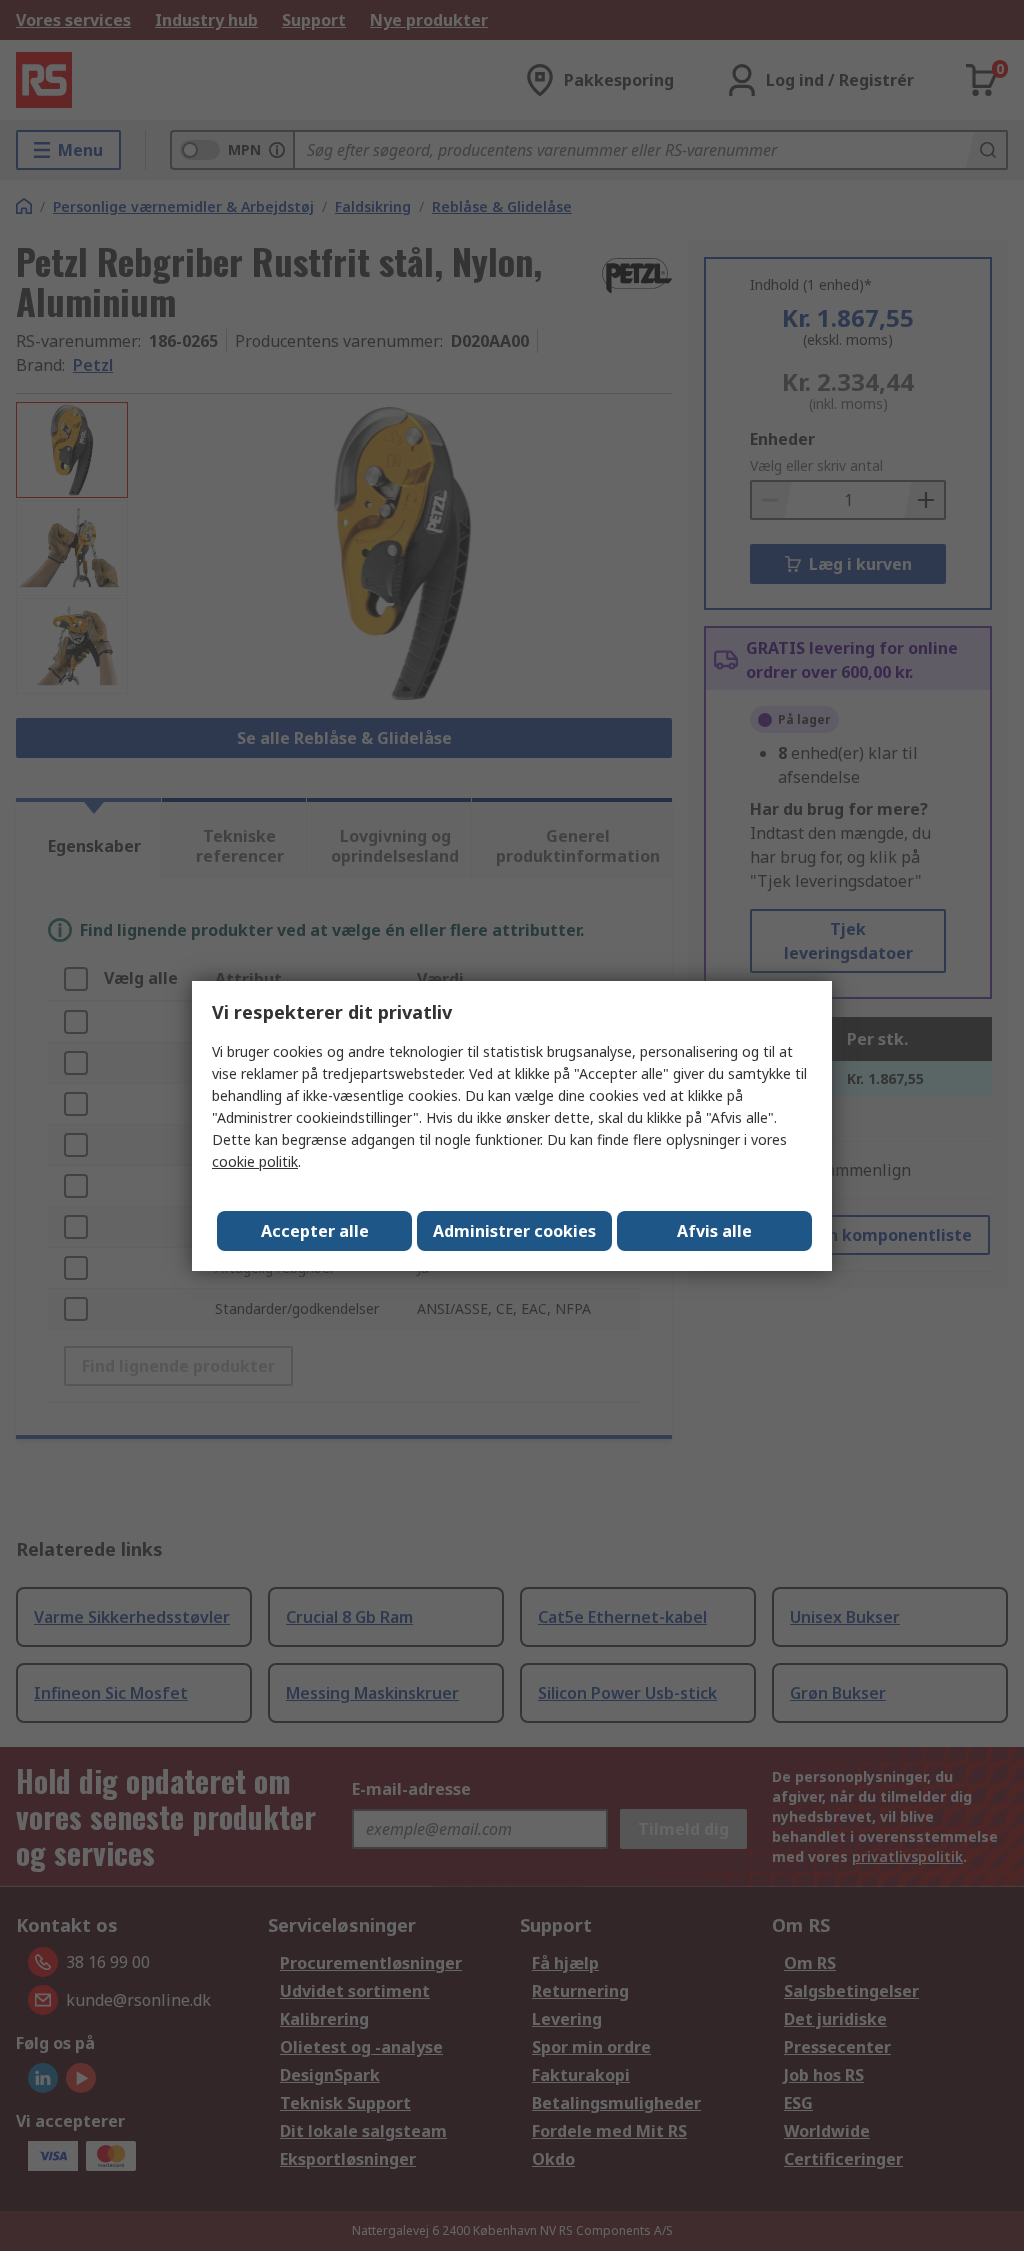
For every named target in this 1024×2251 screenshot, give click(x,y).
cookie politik (255, 1161)
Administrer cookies (514, 1231)
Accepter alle (315, 1231)
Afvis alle (714, 1231)
